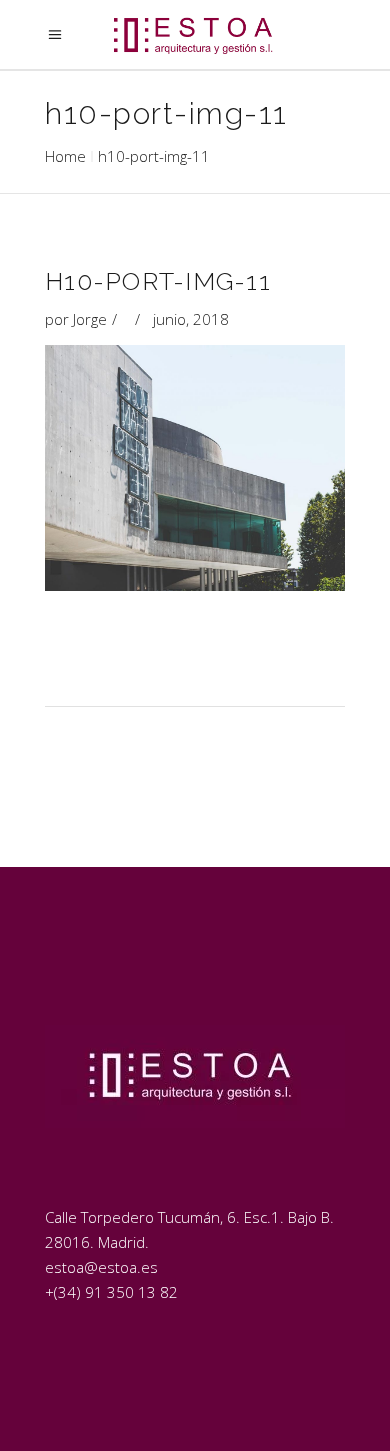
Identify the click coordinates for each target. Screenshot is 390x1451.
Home (65, 156)
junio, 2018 (191, 319)
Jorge (90, 319)
